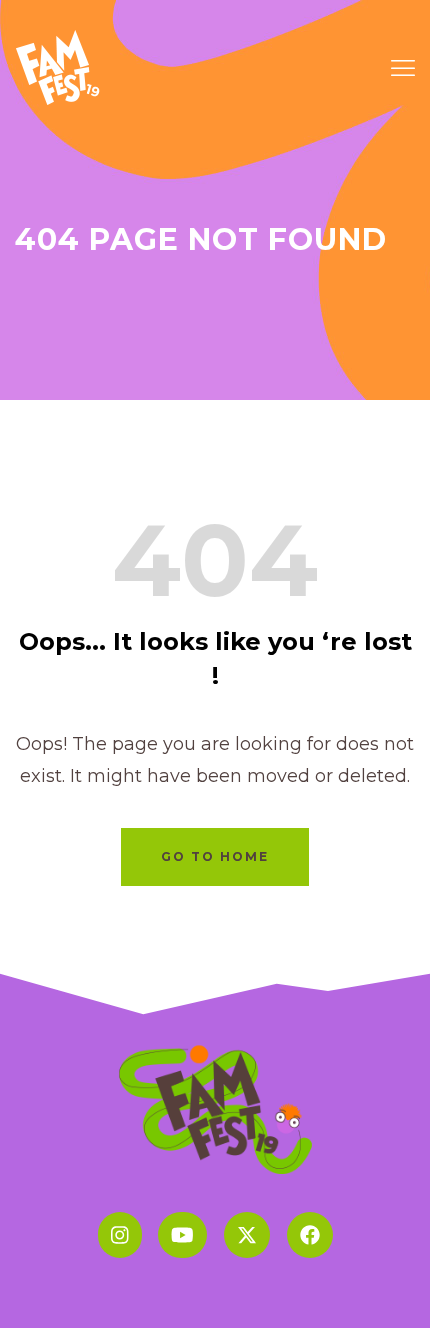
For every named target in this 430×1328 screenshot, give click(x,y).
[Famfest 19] (59, 66)
